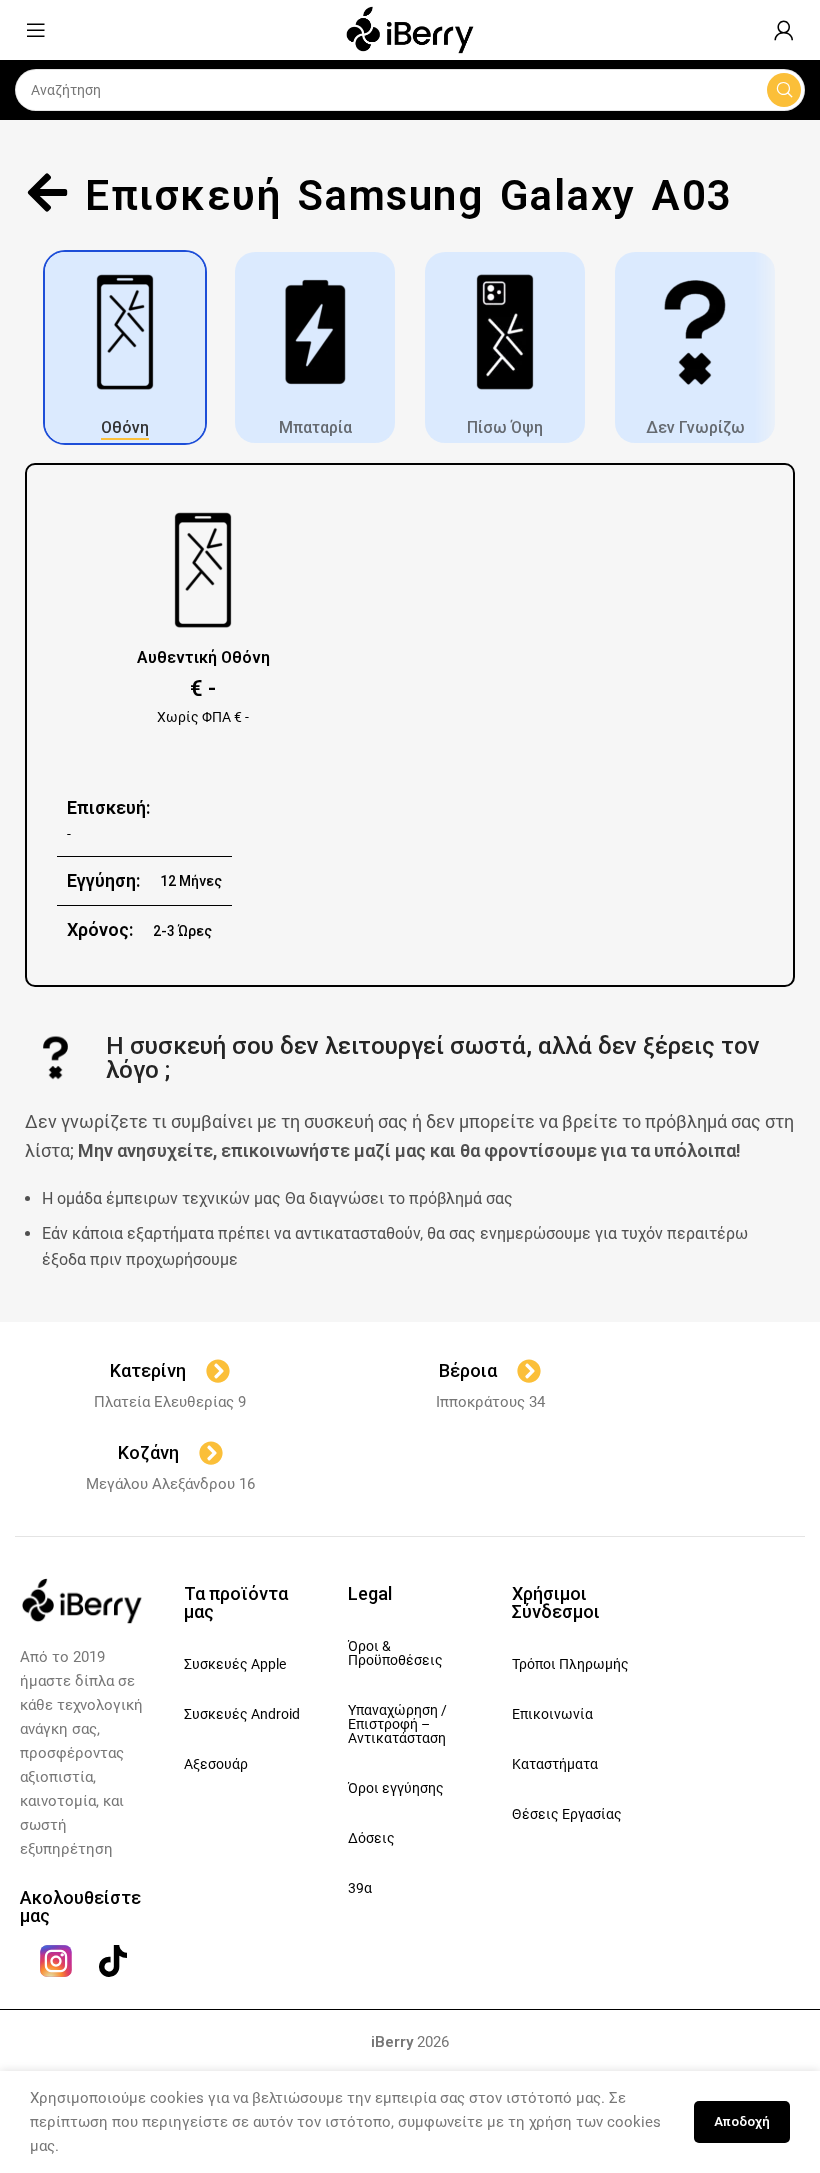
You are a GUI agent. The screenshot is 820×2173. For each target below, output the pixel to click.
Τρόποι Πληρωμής (570, 1664)
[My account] (784, 30)
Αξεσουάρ (216, 1764)
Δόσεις (371, 1838)
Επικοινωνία (552, 1714)
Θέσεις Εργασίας (567, 1814)
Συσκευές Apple (235, 1664)
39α (360, 1888)
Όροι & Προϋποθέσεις (395, 1653)
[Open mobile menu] (36, 30)
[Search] (784, 90)
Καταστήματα (555, 1764)
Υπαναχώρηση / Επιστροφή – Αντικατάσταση (397, 1724)
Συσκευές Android (242, 1714)
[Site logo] (410, 29)
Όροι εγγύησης (396, 1788)
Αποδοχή (742, 2121)
